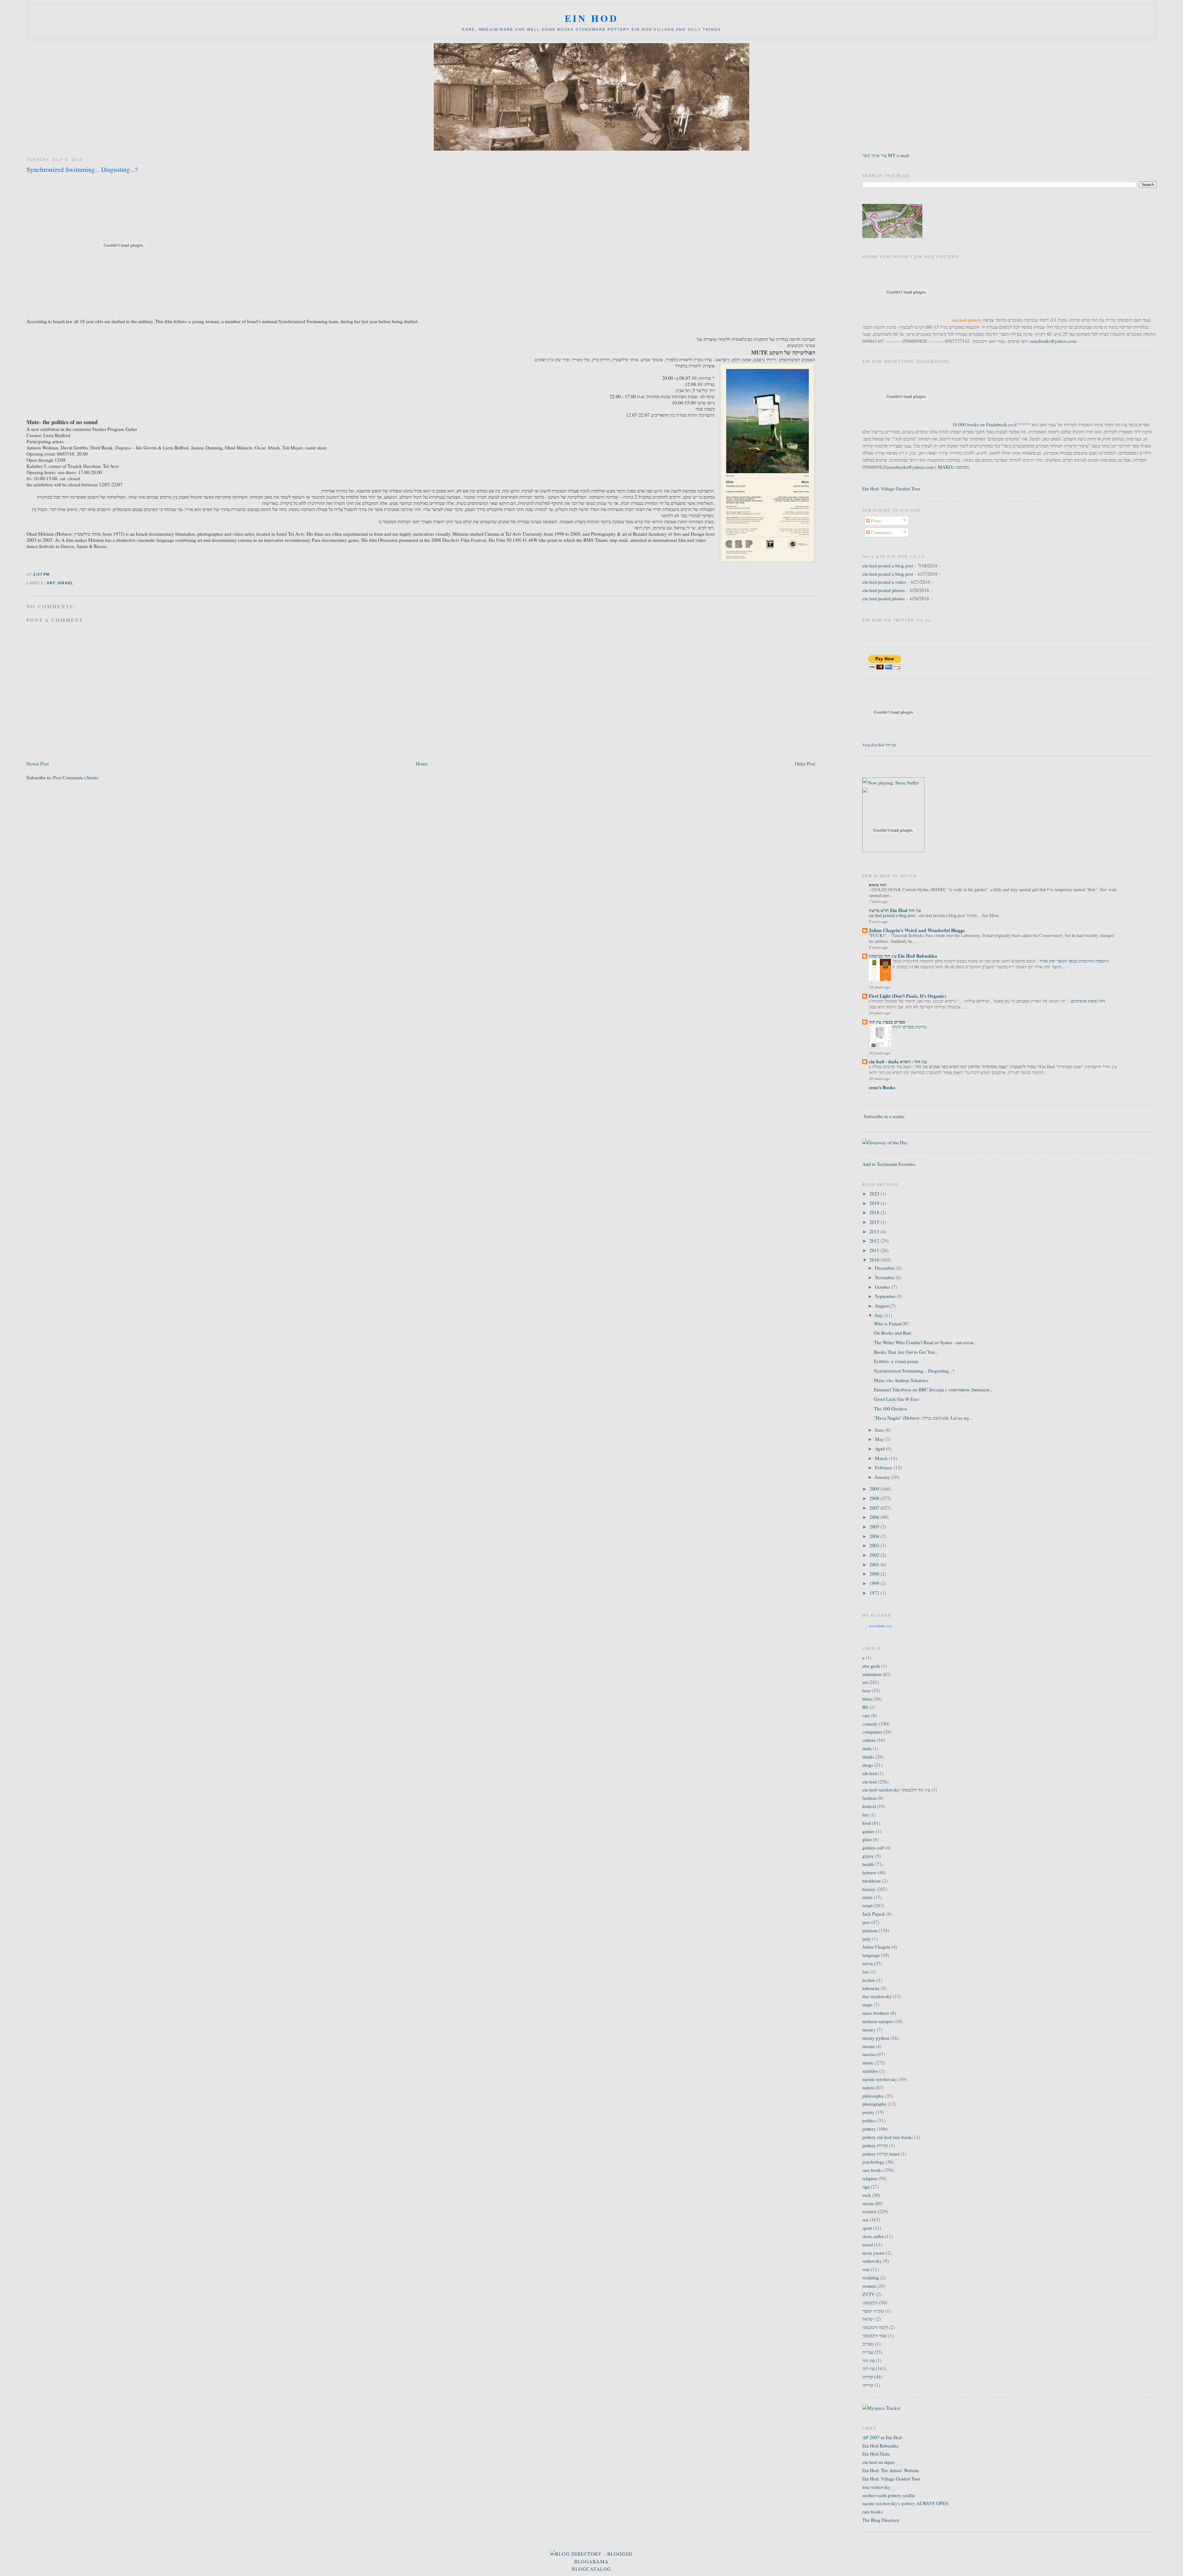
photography (875, 2104)
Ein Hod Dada (876, 2454)
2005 (875, 1527)
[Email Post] (52, 574)
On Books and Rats (893, 1333)
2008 (875, 1498)
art (51, 583)
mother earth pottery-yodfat (889, 2495)
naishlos (870, 2071)
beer (866, 1690)
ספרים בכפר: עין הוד (887, 1022)
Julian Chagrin (876, 1947)
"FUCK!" (878, 935)
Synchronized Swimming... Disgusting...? (82, 169)
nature (868, 2087)
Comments (881, 532)
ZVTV (868, 2294)
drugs (868, 1765)
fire (866, 1815)
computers (872, 1732)
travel (868, 2245)
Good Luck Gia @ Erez (897, 1399)
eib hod (870, 1773)
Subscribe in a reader (884, 1116)
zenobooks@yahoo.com (1053, 341)
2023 (875, 1194)
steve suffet (873, 2236)
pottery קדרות (875, 2145)
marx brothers (876, 2013)
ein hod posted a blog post (888, 566)
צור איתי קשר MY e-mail (886, 155)
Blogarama (591, 2562)
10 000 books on (969, 424)
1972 (875, 1593)
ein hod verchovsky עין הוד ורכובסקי (896, 1790)
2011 (875, 1250)
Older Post (805, 764)
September (886, 1296)
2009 (875, 1489)
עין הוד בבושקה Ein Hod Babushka (903, 956)
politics (869, 2120)
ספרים (868, 2344)
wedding (871, 2278)
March (882, 1458)
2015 (875, 1222)
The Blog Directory (881, 2520)
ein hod (592, 18)
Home (422, 764)
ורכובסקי (870, 2302)
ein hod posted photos (884, 590)
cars (866, 1715)
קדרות (868, 2377)
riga (866, 2187)
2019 (875, 1203)
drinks (868, 1757)
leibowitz (871, 1988)
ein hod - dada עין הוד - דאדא (898, 1061)
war (866, 2269)
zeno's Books (882, 1087)
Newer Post (38, 764)
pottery (869, 2129)
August (882, 1306)
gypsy (868, 1856)
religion (870, 2178)
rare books (872, 2170)
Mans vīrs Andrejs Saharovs (901, 1380)
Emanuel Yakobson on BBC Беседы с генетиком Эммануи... (933, 1389)
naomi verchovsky (880, 2079)
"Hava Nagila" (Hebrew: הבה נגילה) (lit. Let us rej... (923, 1418)
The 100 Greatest (890, 1409)
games (868, 1831)
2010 (875, 1260)
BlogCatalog (591, 2569)
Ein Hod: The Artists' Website (891, 2470)
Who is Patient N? (891, 1324)
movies (869, 2054)
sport (867, 2228)
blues (867, 1699)
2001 (875, 1564)
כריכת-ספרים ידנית (910, 1027)
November (885, 1277)
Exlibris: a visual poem (896, 1361)
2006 (875, 1517)
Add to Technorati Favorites (889, 1164)
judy (867, 1939)
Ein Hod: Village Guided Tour (891, 489)
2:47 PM (41, 574)
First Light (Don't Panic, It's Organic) (907, 996)
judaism (870, 1930)
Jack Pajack (874, 1914)
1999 (875, 1583)
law (866, 1972)
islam (867, 1897)
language (871, 1955)
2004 (875, 1536)
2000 (875, 1574)
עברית (868, 2352)
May (880, 1439)
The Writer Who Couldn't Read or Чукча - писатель (924, 1342)
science (869, 2211)
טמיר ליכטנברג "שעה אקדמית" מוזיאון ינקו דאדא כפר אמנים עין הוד (975, 1067)
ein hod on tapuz (878, 2462)
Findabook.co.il (1001, 424)
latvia (868, 1963)
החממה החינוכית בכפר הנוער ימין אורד (1074, 961)
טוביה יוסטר (873, 2311)
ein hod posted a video (884, 582)
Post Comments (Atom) (76, 777)
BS (865, 1707)
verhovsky (872, 2261)
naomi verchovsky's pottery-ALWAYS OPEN (905, 2503)
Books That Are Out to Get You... (906, 1352)
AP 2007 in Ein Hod (882, 2437)
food (867, 1823)
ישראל (868, 2319)
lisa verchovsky (877, 1996)
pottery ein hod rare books (888, 2137)
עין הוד (868, 2368)
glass (867, 1839)
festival (869, 1806)
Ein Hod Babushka (880, 2446)
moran (868, 2046)
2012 (875, 1241)
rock (867, 2195)
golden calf (873, 1848)
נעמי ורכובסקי (875, 2335)
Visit (879, 745)
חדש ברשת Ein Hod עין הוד (895, 910)
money (869, 2030)
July (880, 1315)
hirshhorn (872, 1881)
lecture (869, 1980)
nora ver (878, 884)
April (880, 1449)
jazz (866, 1922)
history (869, 1889)
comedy (870, 1724)
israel (65, 583)
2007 (875, 1508)
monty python (876, 2038)
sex (865, 2220)
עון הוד (868, 2360)
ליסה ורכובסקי (875, 2327)
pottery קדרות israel (881, 2154)
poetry (868, 2112)
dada (867, 1748)
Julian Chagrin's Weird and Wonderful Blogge (917, 930)
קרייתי (868, 2385)
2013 (875, 1231)
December (885, 1268)
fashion (869, 1798)
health (868, 1864)
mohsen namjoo (878, 2021)
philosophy (873, 2096)
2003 (875, 1545)
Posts (875, 521)
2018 (875, 1212)
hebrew (869, 1872)
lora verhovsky (876, 2487)
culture (869, 1740)
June (880, 1430)
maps (867, 2005)
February (884, 1467)
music (868, 2063)
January (883, 1477)
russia (868, 2203)
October (883, 1287)
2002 (875, 1555)
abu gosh (871, 1666)
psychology (873, 2162)
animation (872, 1674)
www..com (880, 1626)
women (869, 2286)
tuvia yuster (874, 2253)
